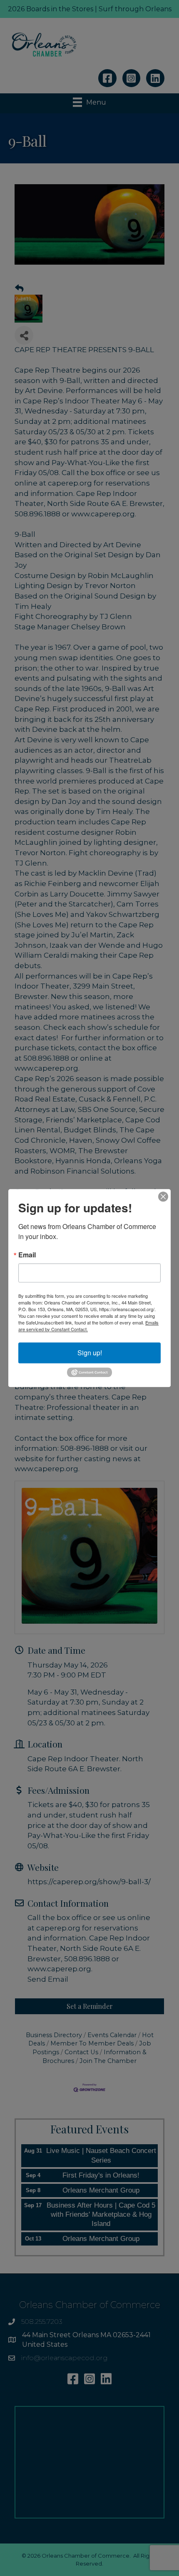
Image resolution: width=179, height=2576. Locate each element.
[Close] (163, 1197)
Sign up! (90, 1353)
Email (27, 1255)
